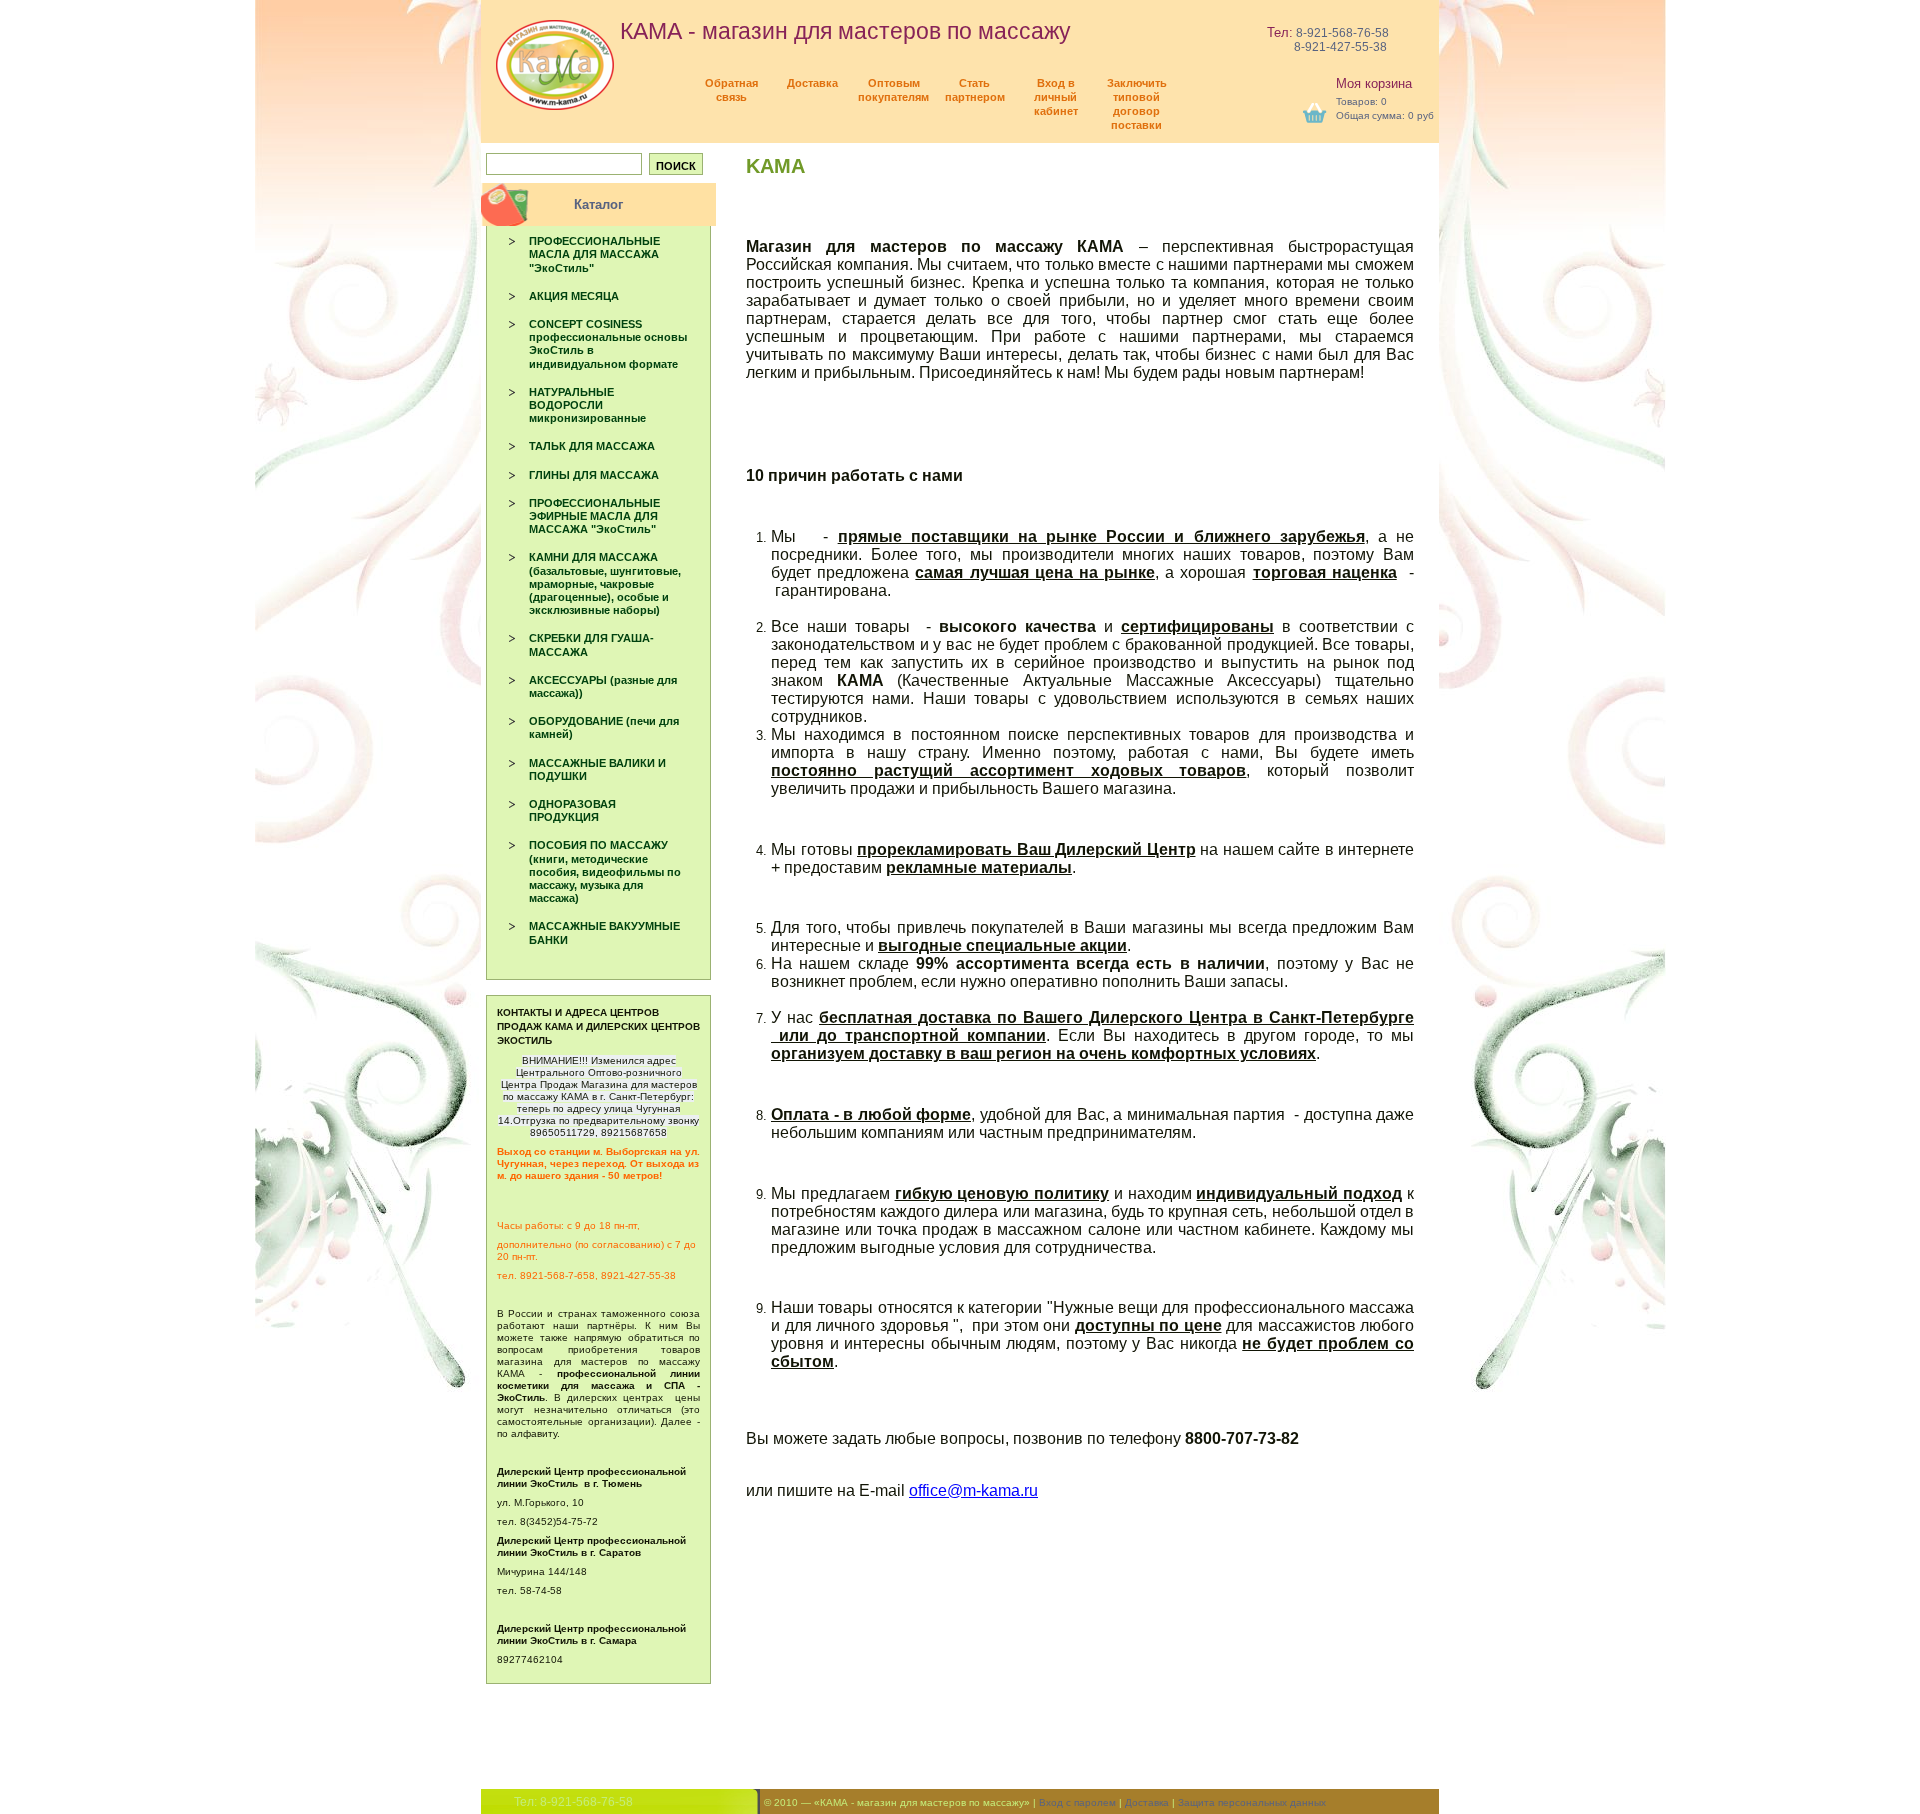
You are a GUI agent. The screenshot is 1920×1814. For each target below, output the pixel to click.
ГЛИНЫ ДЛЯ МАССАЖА (594, 475)
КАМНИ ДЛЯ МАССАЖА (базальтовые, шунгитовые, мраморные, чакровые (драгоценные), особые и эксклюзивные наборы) (605, 583)
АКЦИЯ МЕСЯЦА (574, 296)
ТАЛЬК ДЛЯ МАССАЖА (592, 446)
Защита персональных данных (1252, 1802)
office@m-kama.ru (973, 1490)
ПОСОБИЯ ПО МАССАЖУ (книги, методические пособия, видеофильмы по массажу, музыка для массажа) (605, 871)
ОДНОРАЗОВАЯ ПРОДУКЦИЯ (572, 810)
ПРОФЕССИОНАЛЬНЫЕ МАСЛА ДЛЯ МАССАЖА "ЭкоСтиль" (594, 254)
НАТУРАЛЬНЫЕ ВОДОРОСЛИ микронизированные (587, 405)
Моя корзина (1374, 83)
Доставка (1147, 1802)
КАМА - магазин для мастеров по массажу (842, 31)
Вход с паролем (1077, 1802)
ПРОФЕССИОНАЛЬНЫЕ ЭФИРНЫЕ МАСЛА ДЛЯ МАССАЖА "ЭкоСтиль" (594, 516)
